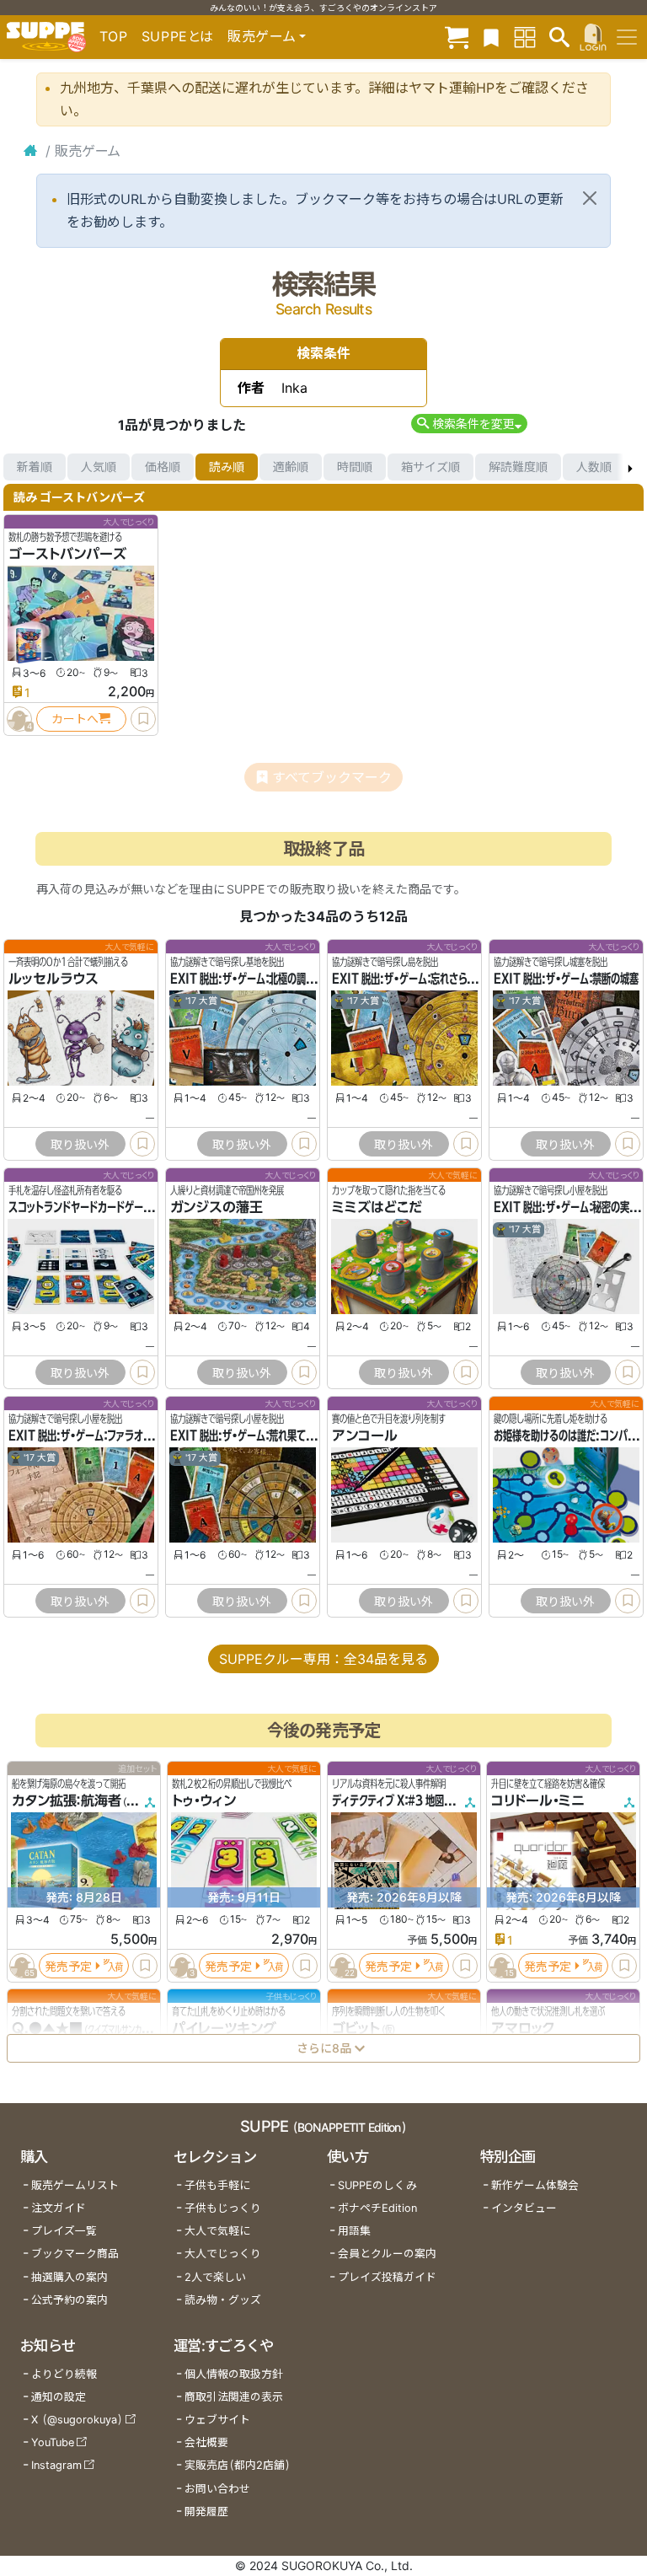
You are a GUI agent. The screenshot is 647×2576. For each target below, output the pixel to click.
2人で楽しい (215, 2277)
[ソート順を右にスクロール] (630, 467)
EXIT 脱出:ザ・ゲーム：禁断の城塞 (566, 979)
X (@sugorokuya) (77, 2420)
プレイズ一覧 (64, 2231)
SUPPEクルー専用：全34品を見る (323, 1659)
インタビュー (524, 2208)
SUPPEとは (178, 36)
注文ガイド (59, 2208)
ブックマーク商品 (75, 2254)
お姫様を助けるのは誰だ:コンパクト (569, 1436)
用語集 (354, 2231)
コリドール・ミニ (538, 1801)
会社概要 (206, 2442)
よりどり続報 (64, 2374)
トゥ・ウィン (204, 1801)
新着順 (35, 467)
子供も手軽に (217, 2185)
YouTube (53, 2442)
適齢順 (291, 467)
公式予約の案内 (70, 2300)
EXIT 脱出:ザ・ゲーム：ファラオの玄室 (90, 1436)
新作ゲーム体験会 (535, 2185)
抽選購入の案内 (70, 2277)
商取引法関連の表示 (234, 2397)
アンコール (365, 1436)
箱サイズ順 (430, 467)
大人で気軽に (217, 2231)
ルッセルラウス (53, 979)
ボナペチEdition (377, 2208)
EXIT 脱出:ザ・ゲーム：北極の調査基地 (252, 979)
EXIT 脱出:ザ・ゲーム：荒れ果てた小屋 (252, 1436)
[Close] (590, 198)
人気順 (99, 467)
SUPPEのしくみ (377, 2185)
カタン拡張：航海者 (67, 1801)
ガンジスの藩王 (217, 1207)
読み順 (227, 467)
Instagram (56, 2465)
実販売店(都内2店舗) (238, 2465)
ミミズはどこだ (377, 1207)
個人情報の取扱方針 (234, 2374)
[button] (469, 424)
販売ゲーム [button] (262, 36)
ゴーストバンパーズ (67, 554)
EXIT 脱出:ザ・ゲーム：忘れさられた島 (413, 979)
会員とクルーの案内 (387, 2254)
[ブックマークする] (143, 719)
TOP (114, 36)
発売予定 (68, 1965)
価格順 (163, 467)
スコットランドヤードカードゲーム (80, 1207)
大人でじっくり (223, 2254)
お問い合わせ (217, 2489)
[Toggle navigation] (627, 37)
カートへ (75, 719)
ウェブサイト (217, 2420)
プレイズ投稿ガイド (387, 2277)
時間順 (355, 467)
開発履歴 (206, 2512)
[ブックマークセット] (491, 37)
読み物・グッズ (223, 2300)
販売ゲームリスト (75, 2185)
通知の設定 (59, 2397)
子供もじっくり (223, 2208)
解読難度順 (518, 467)
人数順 (594, 467)
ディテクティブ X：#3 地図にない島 (406, 1801)
